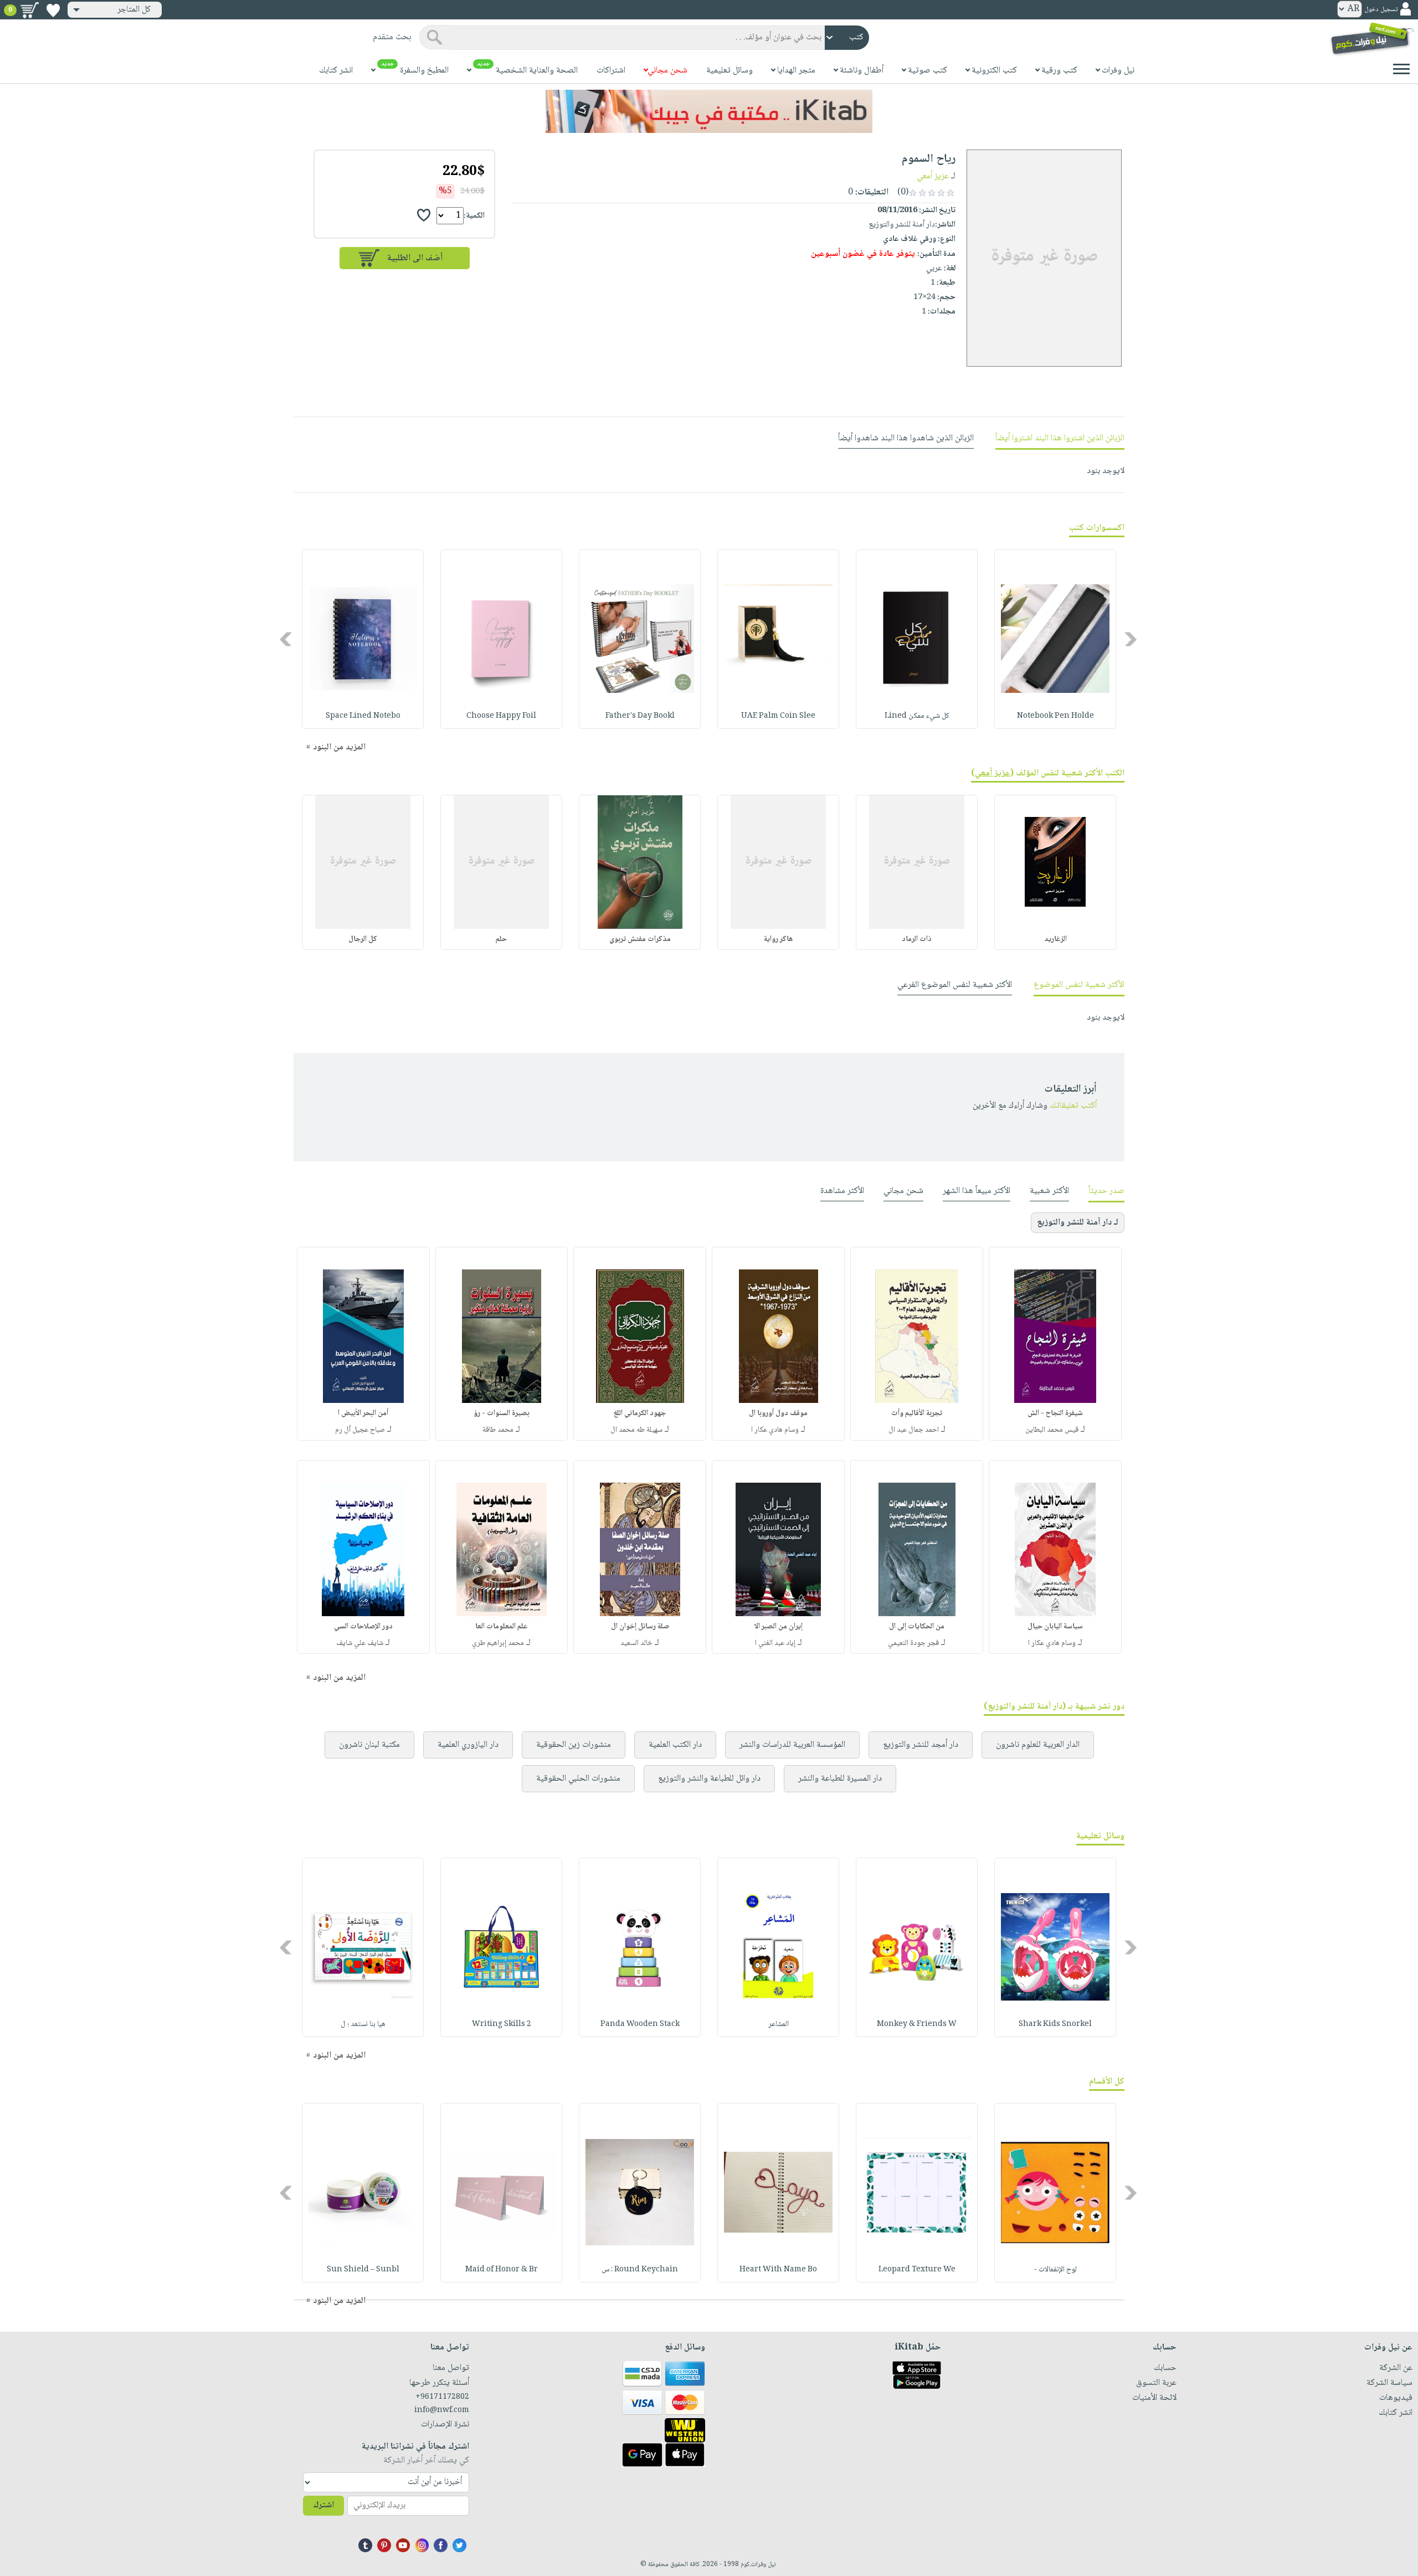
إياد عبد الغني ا (775, 1643)
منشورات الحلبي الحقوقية (578, 1779)
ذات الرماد (917, 939)
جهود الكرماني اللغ (640, 1413)
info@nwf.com (442, 2410)
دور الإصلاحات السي (363, 1627)
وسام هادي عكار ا (775, 1430)
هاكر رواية (778, 939)
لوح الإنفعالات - (1055, 2270)
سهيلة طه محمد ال (636, 1430)
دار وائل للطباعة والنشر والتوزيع (709, 1779)
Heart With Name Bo (778, 2270)
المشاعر (779, 2024)
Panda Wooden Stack (640, 2024)
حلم (501, 939)
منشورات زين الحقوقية (574, 1745)
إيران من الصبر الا (779, 1627)
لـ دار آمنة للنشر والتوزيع (1078, 1223)
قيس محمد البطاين (1052, 1430)
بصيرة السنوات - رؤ (502, 1413)
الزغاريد (1055, 939)
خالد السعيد (636, 1643)
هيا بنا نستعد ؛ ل (363, 2024)
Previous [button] (1131, 639)
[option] (1055, 639)
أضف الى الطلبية (415, 258)
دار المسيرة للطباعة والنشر (840, 1779)
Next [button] (287, 639)
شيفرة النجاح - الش (1055, 1413)
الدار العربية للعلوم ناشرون (1038, 1745)
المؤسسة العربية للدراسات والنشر (792, 1745)
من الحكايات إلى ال (917, 1627)
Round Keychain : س (640, 2270)
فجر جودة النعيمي (913, 1643)
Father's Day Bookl (640, 716)
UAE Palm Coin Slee (778, 716)
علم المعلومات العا (502, 1627)
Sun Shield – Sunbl (363, 2270)
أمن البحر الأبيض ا (363, 1413)
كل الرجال (363, 939)
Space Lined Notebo (363, 716)
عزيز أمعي (933, 176)
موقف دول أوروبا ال (778, 1413)
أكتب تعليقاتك (1073, 1106)
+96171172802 (442, 2397)
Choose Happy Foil (501, 716)
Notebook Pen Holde (1055, 716)
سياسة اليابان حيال (1055, 1627)
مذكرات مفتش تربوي (640, 939)
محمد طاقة (498, 1430)
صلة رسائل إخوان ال (640, 1627)
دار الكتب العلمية (675, 1745)
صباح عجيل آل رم (360, 1430)
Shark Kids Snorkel (1055, 2024)
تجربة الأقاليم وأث (917, 1413)
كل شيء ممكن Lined (917, 716)
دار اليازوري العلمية (468, 1745)
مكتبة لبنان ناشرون (369, 1745)
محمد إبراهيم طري (498, 1643)
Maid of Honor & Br (502, 2270)
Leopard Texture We (917, 2270)
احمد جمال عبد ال (914, 1430)
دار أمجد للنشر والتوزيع (921, 1745)
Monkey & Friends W (917, 2024)
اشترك (323, 2505)
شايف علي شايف (360, 1643)
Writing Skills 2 (502, 2024)
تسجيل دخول (1381, 10)
